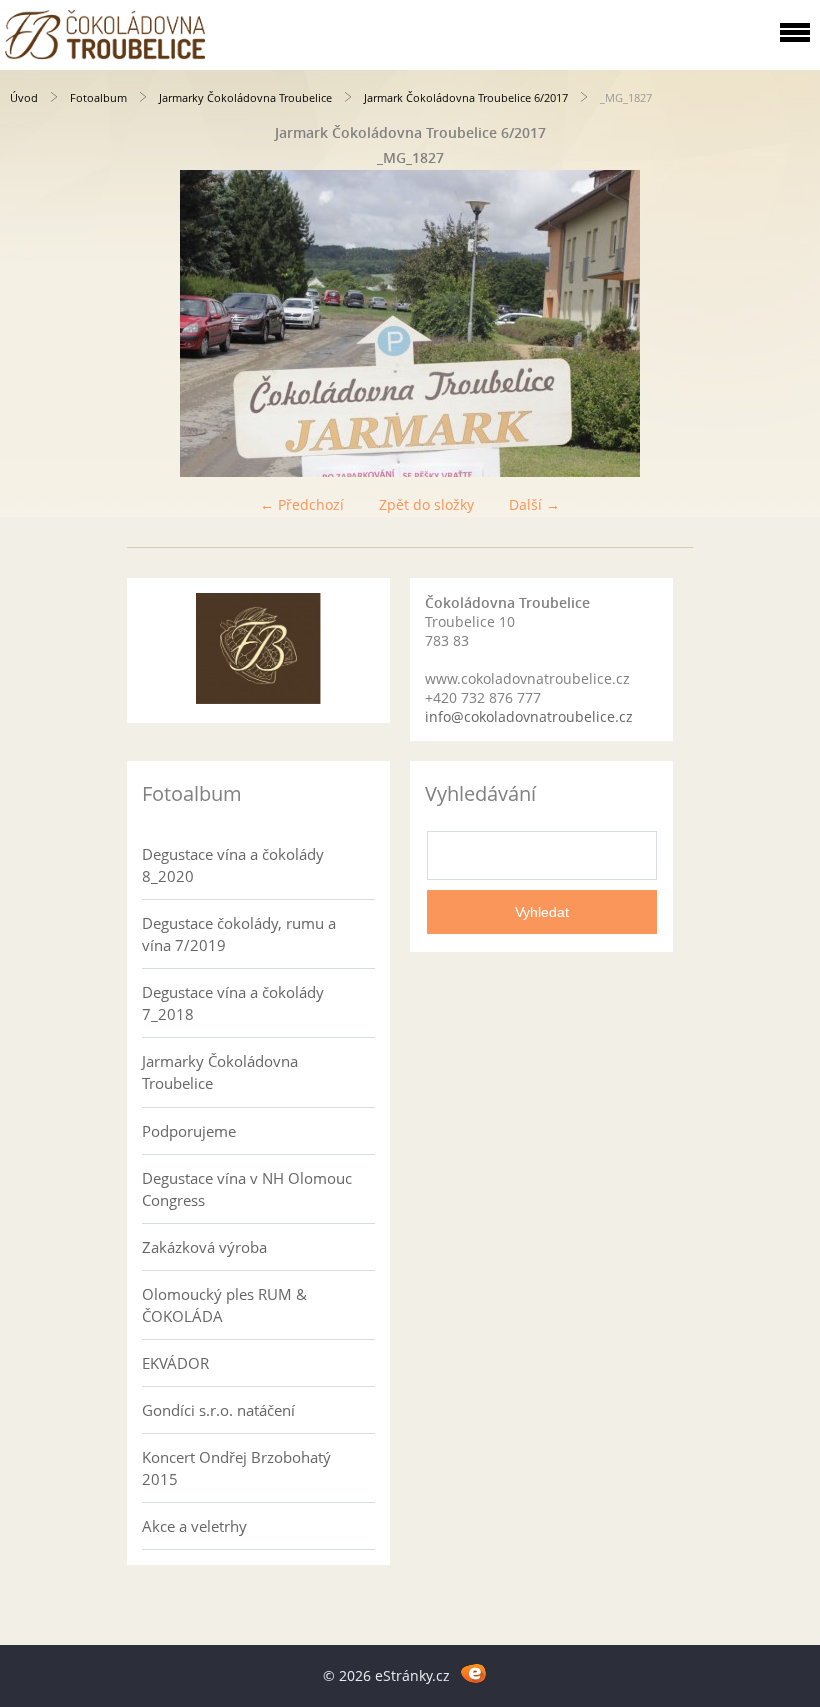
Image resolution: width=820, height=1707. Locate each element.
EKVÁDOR (175, 1363)
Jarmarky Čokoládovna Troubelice (245, 97)
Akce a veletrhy (194, 1526)
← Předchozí (302, 504)
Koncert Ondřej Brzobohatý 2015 (236, 1468)
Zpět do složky (426, 504)
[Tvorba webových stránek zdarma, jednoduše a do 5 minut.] (473, 1672)
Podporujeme (189, 1131)
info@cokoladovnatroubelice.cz (529, 716)
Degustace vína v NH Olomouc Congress (247, 1189)
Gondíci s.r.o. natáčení (218, 1410)
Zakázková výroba (204, 1247)
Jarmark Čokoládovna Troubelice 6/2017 (466, 97)
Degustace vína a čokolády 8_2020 (233, 865)
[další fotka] (787, 323)
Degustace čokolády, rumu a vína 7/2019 (239, 934)
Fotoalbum (98, 97)
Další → (534, 504)
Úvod (24, 97)
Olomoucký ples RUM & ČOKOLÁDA (224, 1305)
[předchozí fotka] (32, 323)
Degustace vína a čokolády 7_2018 (233, 1003)
